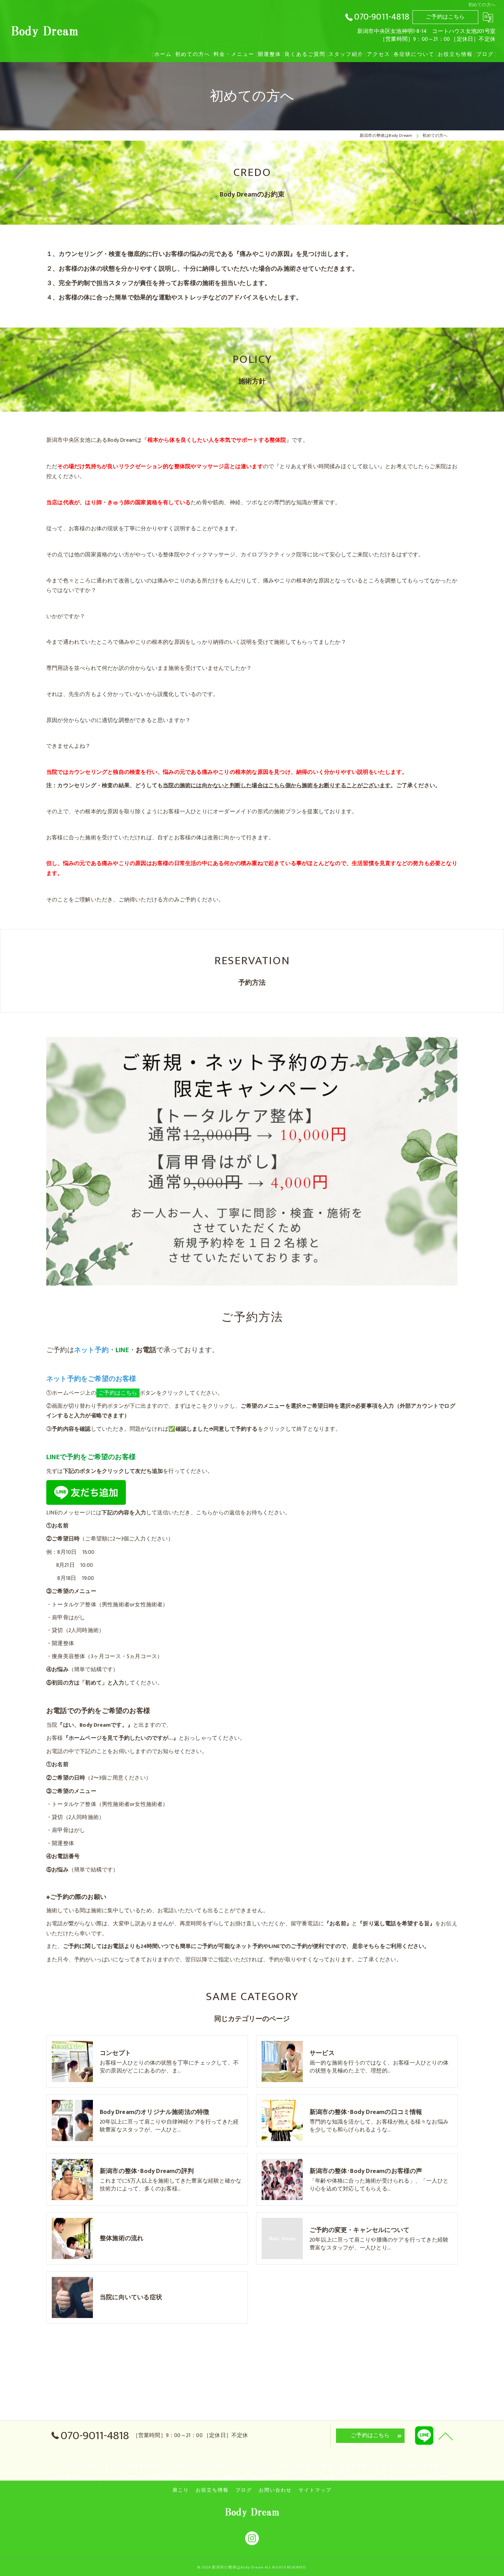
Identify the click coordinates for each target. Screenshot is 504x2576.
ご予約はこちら (445, 17)
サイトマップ (315, 2490)
